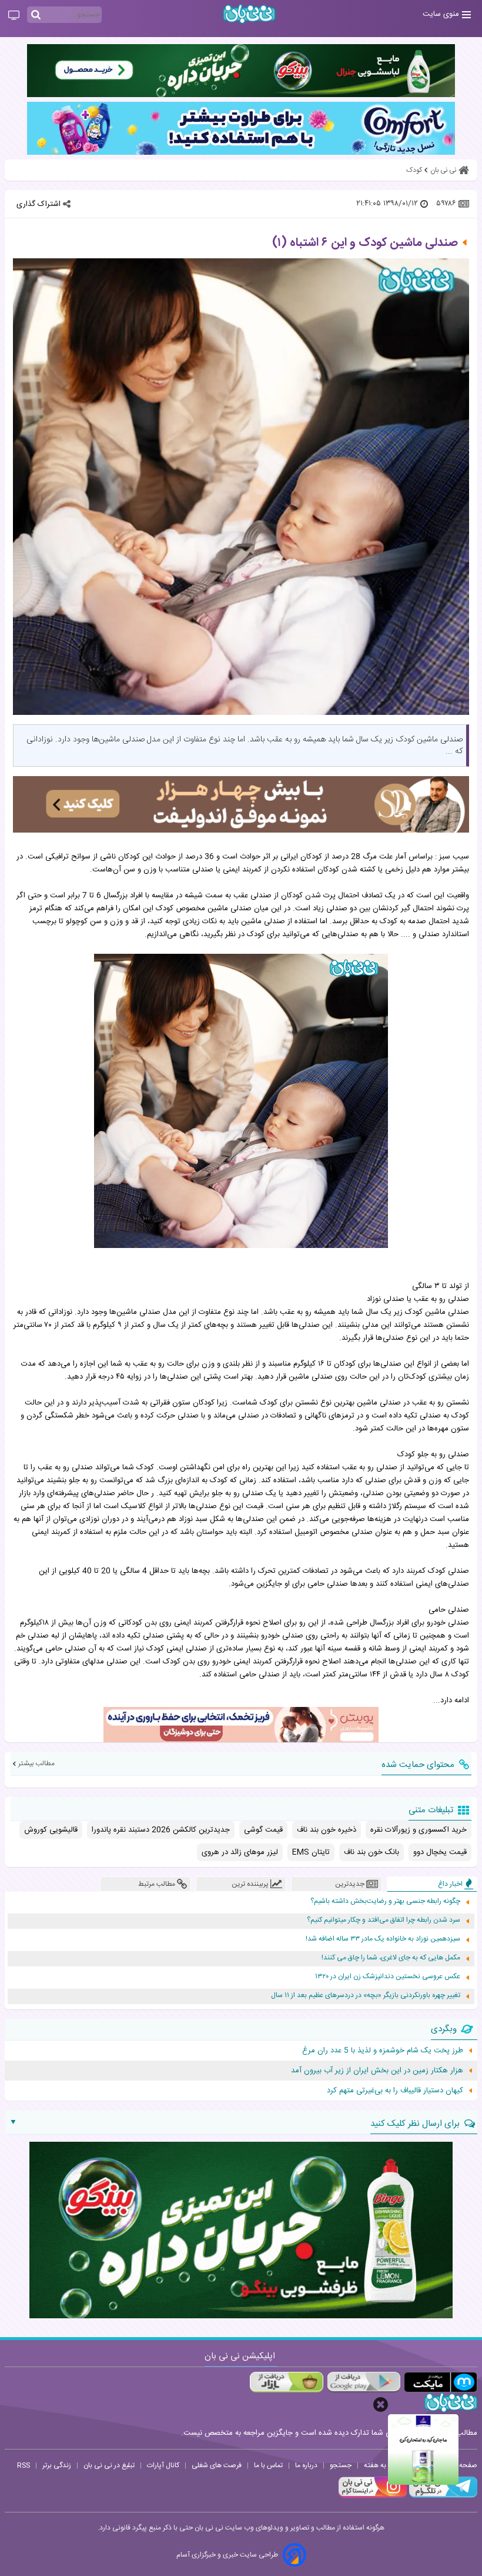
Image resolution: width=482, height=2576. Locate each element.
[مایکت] (441, 2382)
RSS (24, 2465)
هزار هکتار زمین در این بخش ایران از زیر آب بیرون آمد (377, 2071)
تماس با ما (268, 2465)
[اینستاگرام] (373, 2496)
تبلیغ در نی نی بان (109, 2465)
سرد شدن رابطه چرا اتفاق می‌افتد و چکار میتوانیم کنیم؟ (384, 1920)
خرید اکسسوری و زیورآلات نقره (419, 1830)
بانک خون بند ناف (371, 1852)
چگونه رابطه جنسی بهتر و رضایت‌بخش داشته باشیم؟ (385, 1901)
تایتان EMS (311, 1852)
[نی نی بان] (249, 14)
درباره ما (306, 2465)
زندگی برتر (57, 2465)
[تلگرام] (442, 2496)
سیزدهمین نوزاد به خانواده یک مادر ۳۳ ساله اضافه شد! (383, 1939)
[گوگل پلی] (364, 2382)
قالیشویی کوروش (51, 1830)
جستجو (341, 2465)
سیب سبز (454, 857)
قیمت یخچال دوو (440, 1852)
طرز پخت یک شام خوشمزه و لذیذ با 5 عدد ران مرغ (383, 2051)
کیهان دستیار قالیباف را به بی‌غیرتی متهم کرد (395, 2091)
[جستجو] (36, 15)
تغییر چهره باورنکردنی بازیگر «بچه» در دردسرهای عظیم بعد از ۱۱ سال (366, 1996)
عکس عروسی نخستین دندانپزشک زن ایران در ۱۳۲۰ (388, 1977)
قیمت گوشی (263, 1830)
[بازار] (287, 2382)
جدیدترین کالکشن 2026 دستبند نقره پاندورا (161, 1830)
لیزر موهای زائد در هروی (240, 1852)
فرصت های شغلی (217, 2465)
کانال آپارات (163, 2465)
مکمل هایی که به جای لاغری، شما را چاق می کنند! (391, 1958)
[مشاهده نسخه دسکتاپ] (14, 16)
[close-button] (381, 2404)
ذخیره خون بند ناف (327, 1830)
